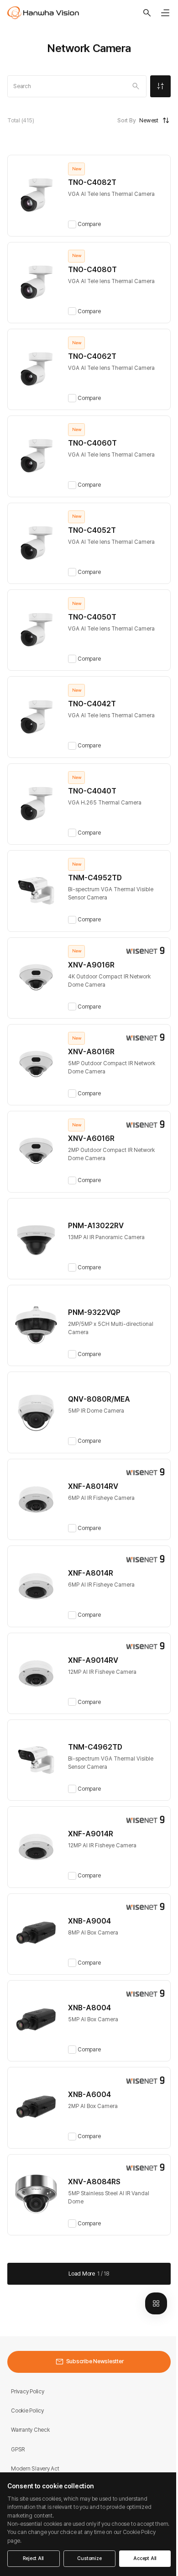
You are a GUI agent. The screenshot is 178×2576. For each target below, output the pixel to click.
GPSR (18, 2449)
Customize (89, 2558)
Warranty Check (30, 2430)
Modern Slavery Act (35, 2468)
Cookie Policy (27, 2410)
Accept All (145, 2558)
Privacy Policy (28, 2391)
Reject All (33, 2558)
